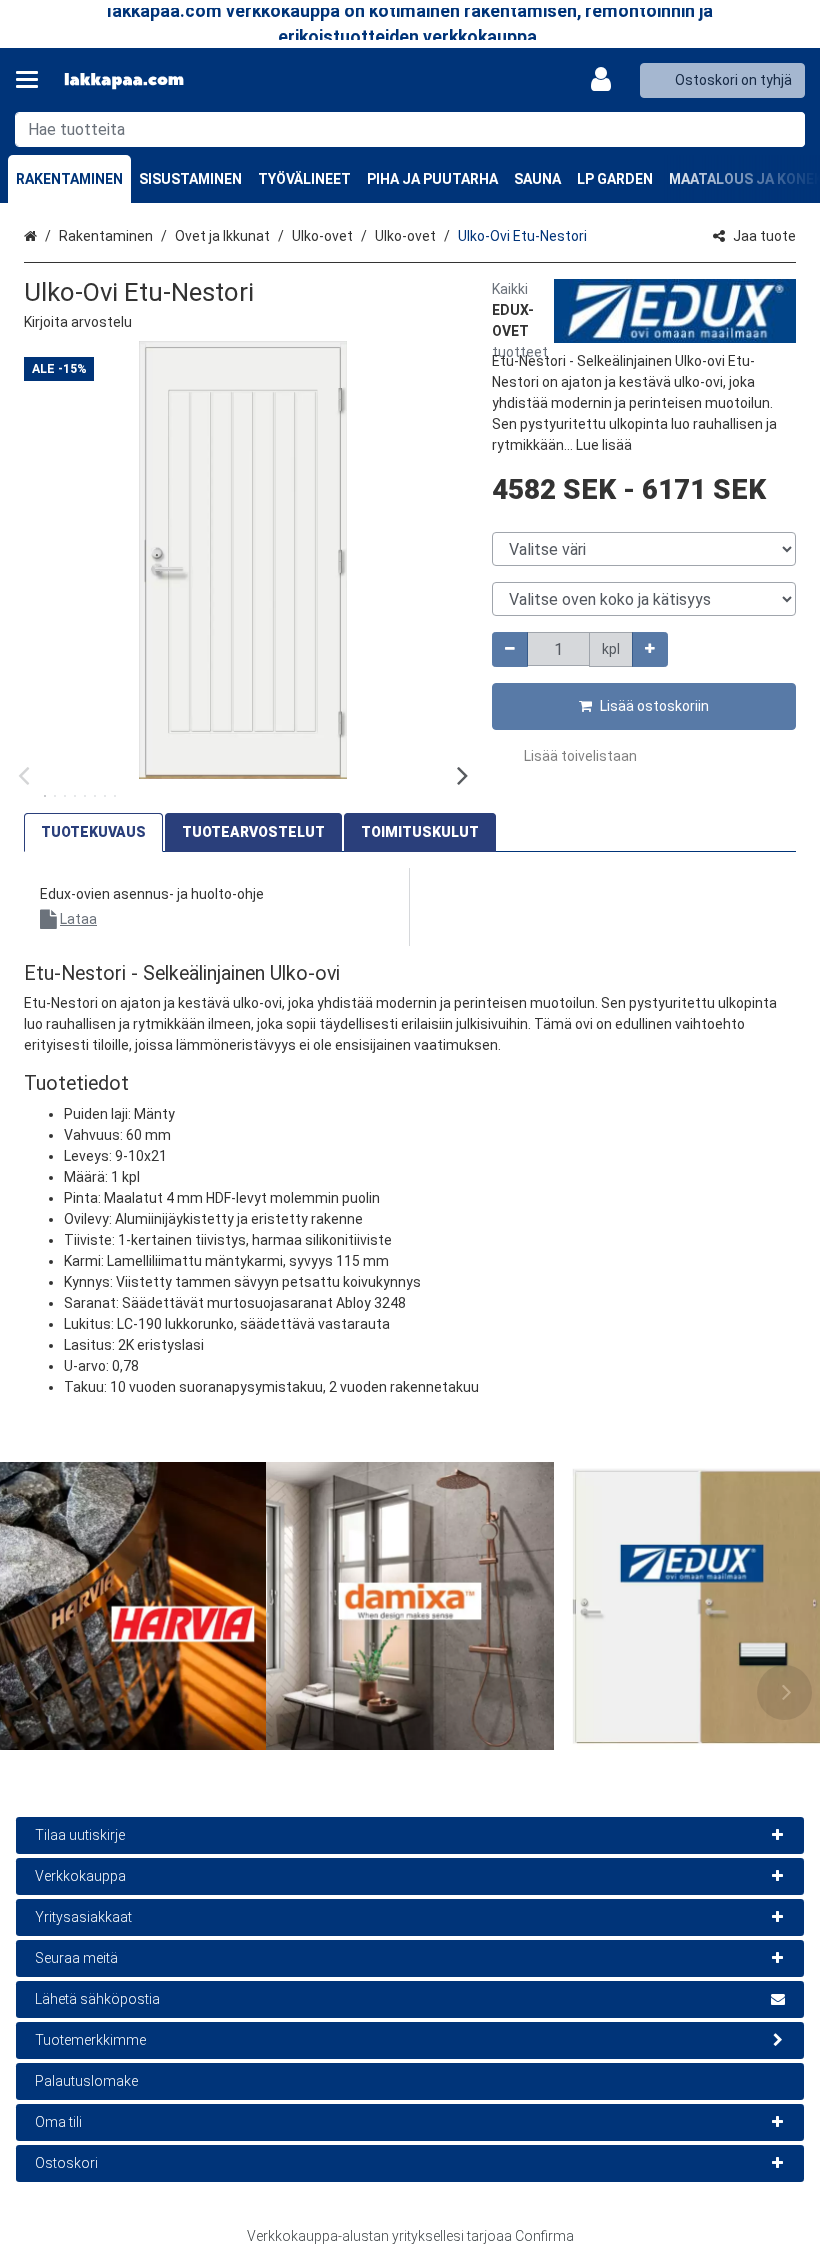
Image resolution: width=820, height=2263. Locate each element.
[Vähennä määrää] (510, 649)
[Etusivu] (124, 80)
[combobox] (410, 129)
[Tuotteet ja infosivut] (33, 80)
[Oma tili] (607, 80)
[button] (78, 322)
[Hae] (785, 129)
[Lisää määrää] (650, 649)
